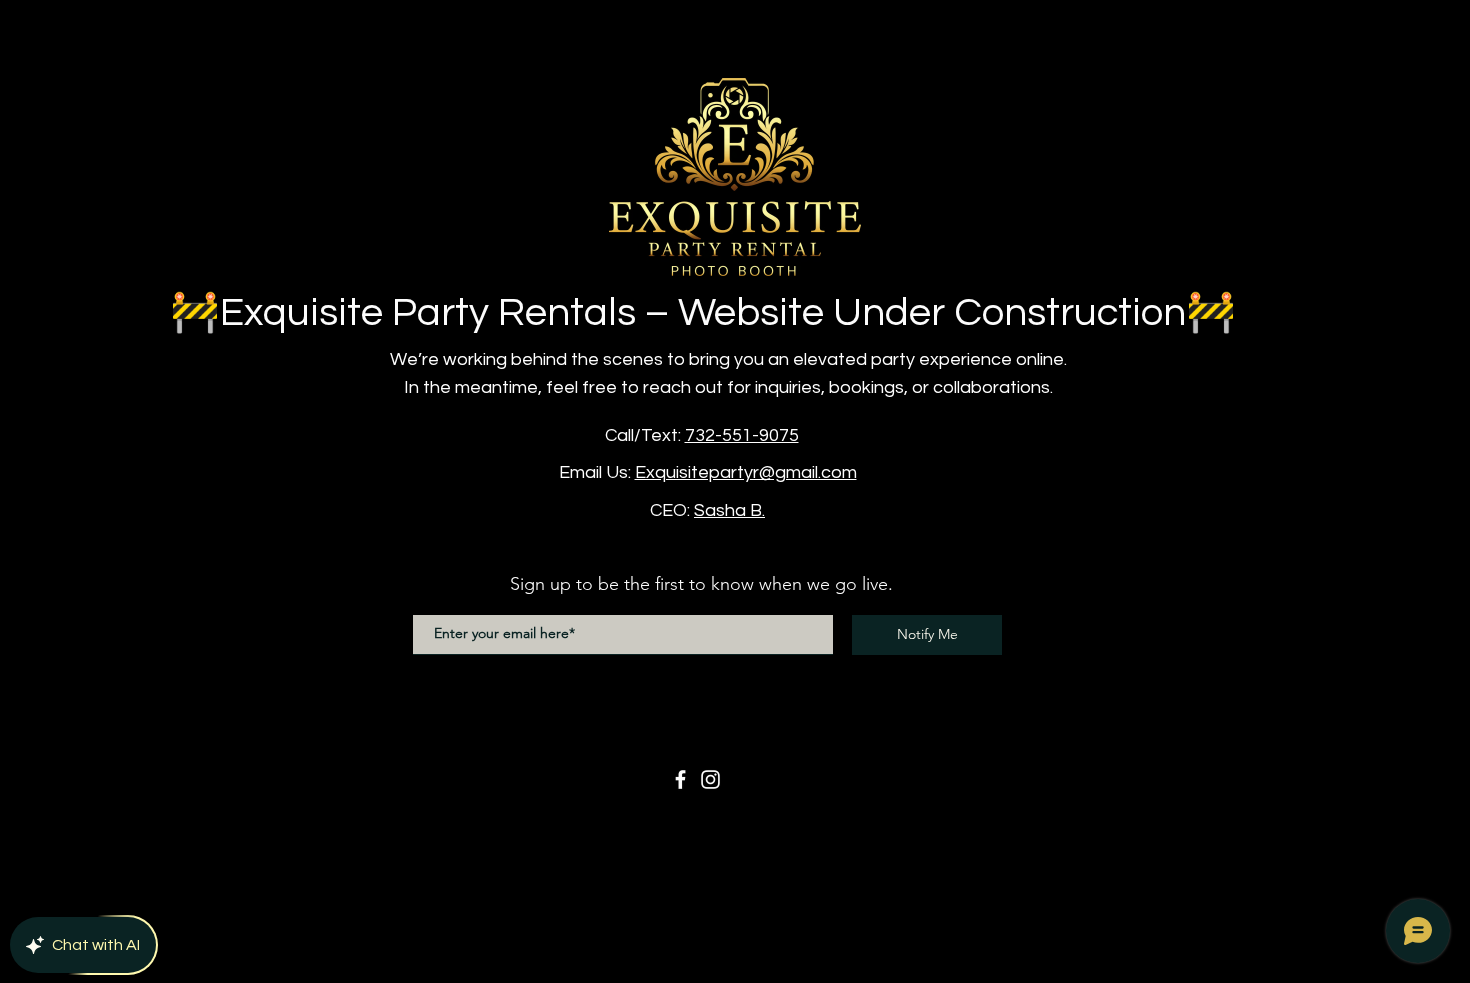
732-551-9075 (742, 435)
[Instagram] (710, 779)
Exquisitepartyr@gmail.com (746, 472)
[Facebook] (680, 779)
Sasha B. (729, 510)
